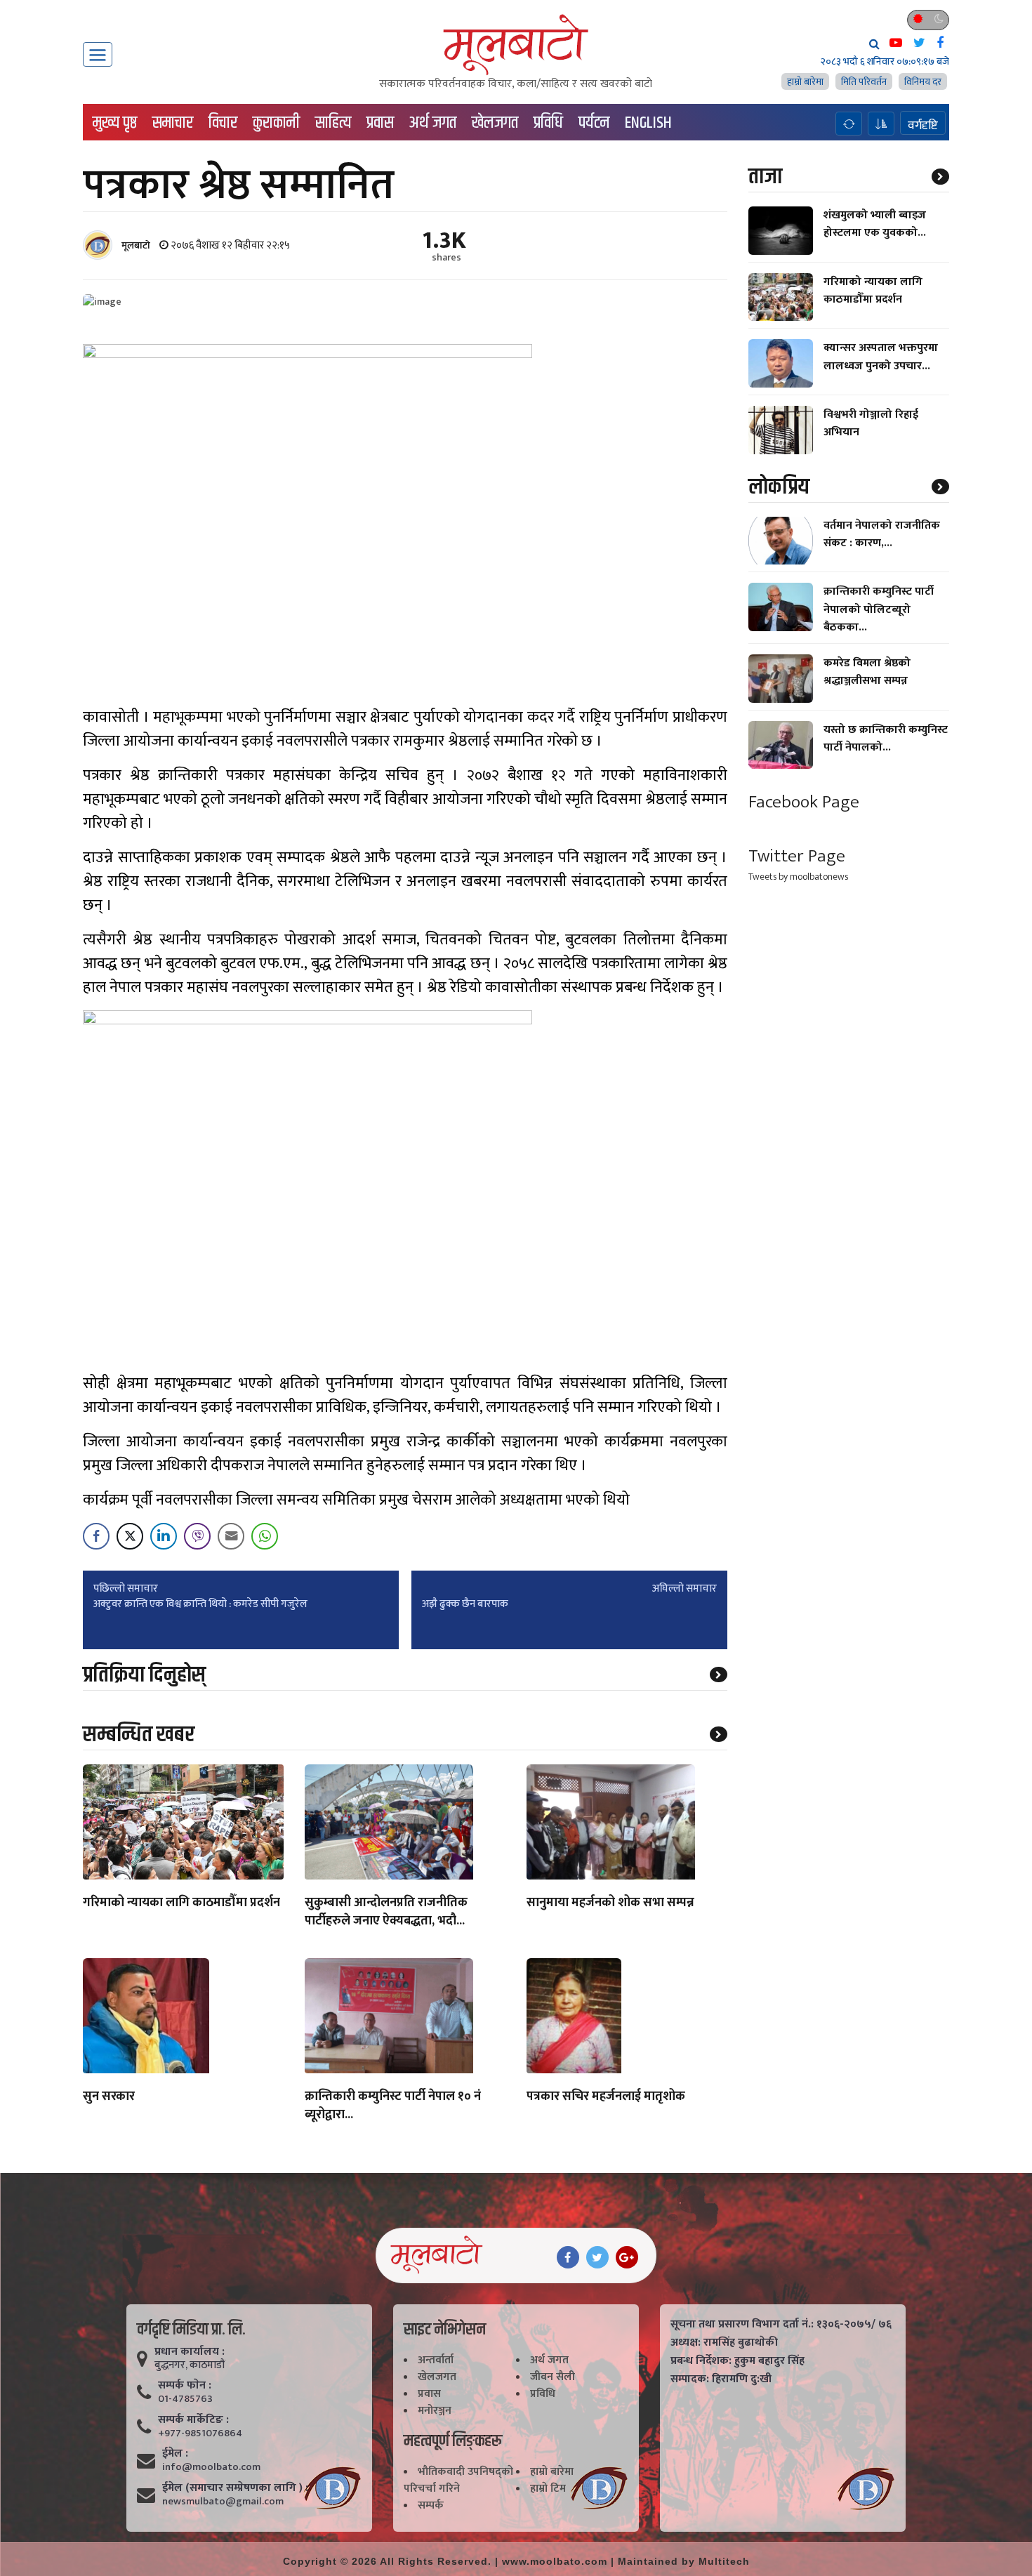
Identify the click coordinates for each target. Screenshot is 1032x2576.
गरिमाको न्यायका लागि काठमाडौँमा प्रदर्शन (181, 1903)
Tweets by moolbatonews (798, 877)
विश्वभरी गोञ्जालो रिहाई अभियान (871, 423)
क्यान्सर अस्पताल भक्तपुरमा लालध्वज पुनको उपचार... (881, 357)
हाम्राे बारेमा (805, 82)
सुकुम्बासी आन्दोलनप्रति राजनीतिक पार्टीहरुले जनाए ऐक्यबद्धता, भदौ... (386, 1913)
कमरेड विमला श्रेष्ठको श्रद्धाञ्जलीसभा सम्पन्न (867, 672)
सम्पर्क (431, 2505)
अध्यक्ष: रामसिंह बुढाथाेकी (724, 2343)
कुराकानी (276, 123)
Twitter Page (797, 856)
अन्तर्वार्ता (436, 2360)
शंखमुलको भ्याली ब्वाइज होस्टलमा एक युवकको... (875, 224)
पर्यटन (594, 123)
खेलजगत (495, 123)
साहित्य (333, 123)
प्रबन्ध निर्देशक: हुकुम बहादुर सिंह (737, 2361)
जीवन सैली (553, 2377)
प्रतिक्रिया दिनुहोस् (144, 1675)
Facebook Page (804, 802)
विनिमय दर (923, 82)
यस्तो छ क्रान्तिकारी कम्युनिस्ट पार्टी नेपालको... (886, 739)
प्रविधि (548, 123)
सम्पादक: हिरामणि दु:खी (721, 2379)
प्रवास (380, 123)
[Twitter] (597, 2257)
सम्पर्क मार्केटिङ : (193, 2420)
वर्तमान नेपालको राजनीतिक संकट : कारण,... (882, 534)
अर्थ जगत (433, 123)
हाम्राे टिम (548, 2489)
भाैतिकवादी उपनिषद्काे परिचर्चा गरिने (458, 2480)
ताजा (765, 177)
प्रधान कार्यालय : (190, 2352)
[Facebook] (568, 2257)
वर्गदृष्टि (923, 125)
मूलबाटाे (136, 245)
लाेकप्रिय (779, 487)
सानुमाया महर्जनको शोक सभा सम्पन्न (610, 1903)
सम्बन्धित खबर (139, 1735)
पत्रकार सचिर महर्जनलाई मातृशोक (606, 2097)
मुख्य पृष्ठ (115, 123)
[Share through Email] (231, 1536)
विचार (223, 123)
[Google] (627, 2257)
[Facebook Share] (96, 1536)
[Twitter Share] (130, 1536)
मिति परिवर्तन (864, 82)
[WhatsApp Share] (265, 1536)
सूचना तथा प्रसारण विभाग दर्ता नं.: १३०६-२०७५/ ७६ (781, 2325)
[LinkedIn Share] (164, 1536)
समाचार (173, 123)
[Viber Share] (197, 1536)
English (648, 123)
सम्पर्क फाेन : (185, 2386)
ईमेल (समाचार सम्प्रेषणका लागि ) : (235, 2488)
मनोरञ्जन (435, 2411)
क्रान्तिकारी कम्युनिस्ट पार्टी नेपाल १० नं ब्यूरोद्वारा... (393, 2106)
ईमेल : (175, 2454)
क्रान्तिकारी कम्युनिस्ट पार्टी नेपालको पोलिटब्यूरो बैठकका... (879, 609)
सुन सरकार (109, 2097)
